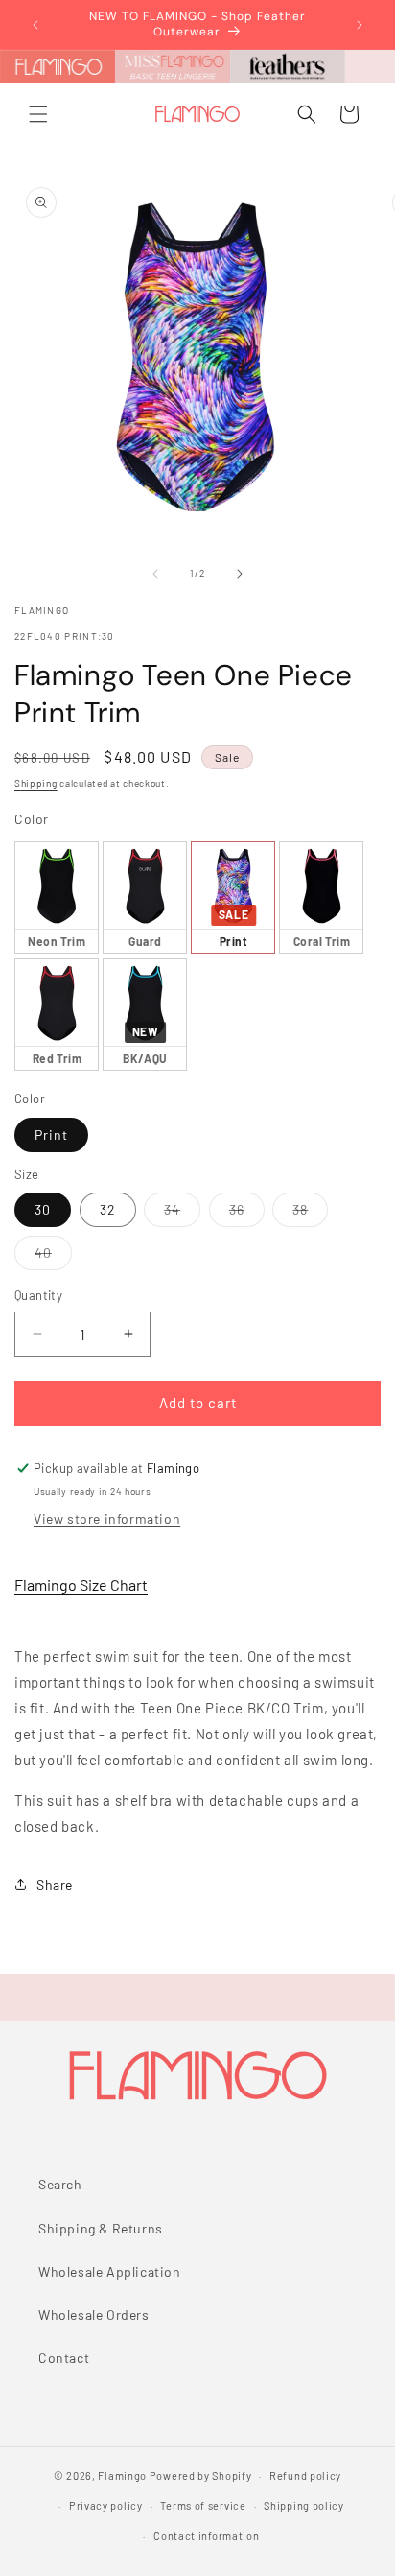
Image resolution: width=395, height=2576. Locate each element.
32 (108, 1209)
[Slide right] (240, 574)
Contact (64, 2358)
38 (310, 1214)
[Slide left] (155, 574)
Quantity (38, 1295)
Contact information (206, 2535)
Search (60, 2184)
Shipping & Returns (101, 2228)
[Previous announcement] (35, 25)
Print (51, 1134)
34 (182, 1214)
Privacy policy (106, 2505)
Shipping (36, 783)
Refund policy (305, 2476)
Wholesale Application (110, 2271)
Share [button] (55, 1885)
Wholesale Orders (94, 2315)
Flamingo (122, 2476)
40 (53, 1257)
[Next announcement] (360, 25)
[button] (38, 114)
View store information (107, 1518)
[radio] (57, 898)
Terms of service (203, 2505)
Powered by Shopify (201, 2476)
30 (43, 1209)
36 (247, 1214)
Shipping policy (304, 2505)
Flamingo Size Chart (81, 1584)
